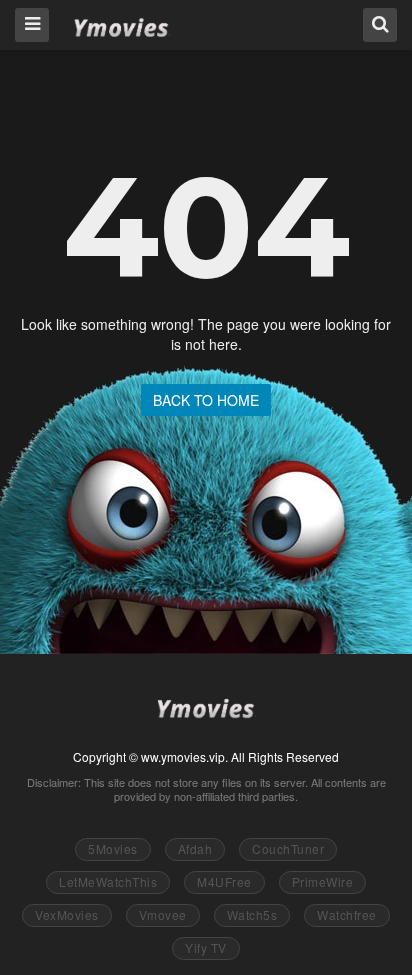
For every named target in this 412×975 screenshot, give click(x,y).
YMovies (121, 23)
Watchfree (347, 914)
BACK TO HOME (206, 400)
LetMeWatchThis (108, 881)
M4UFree (224, 881)
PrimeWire (323, 881)
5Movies (113, 848)
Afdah (195, 848)
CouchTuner (288, 848)
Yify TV (206, 947)
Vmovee (163, 914)
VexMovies (67, 914)
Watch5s (252, 914)
